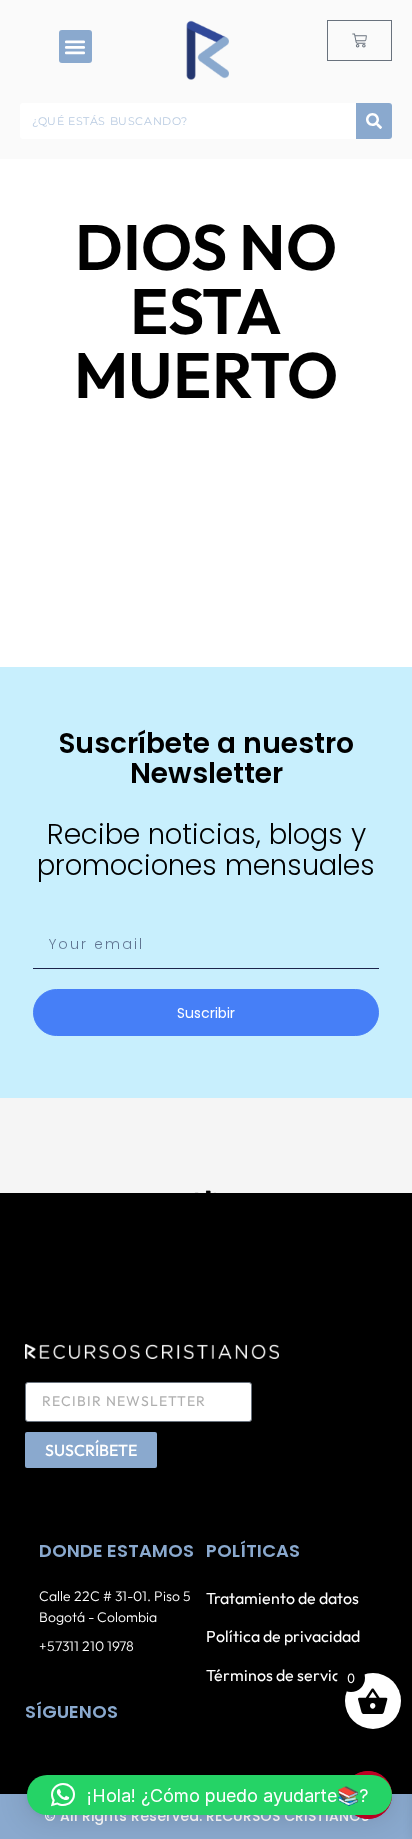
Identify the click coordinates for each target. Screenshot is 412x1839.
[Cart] (359, 40)
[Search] (374, 121)
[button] (75, 46)
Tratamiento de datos (282, 1598)
